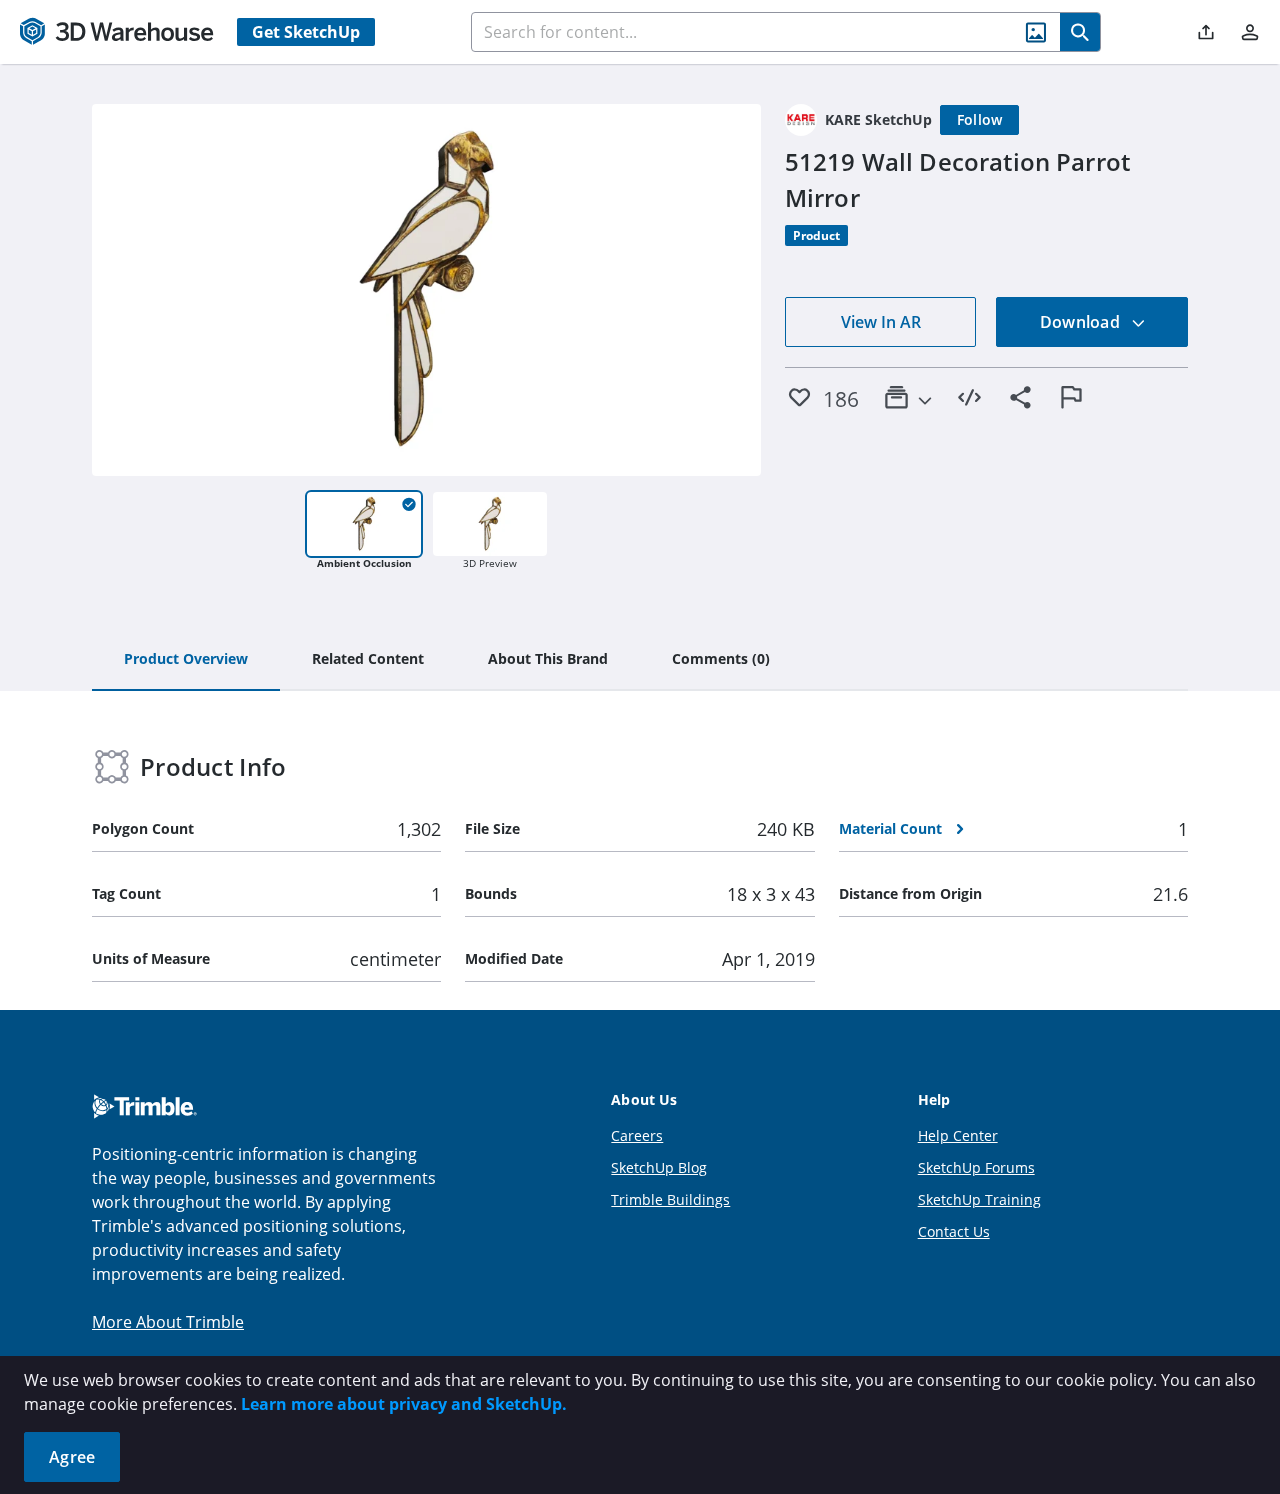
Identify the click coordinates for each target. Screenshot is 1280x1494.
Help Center (958, 1135)
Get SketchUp (306, 32)
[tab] (186, 660)
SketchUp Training (979, 1199)
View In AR (881, 322)
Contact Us (954, 1231)
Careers (637, 1135)
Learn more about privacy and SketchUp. (404, 1404)
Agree (72, 1457)
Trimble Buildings (670, 1199)
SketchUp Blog (659, 1167)
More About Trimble (168, 1322)
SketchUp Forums (976, 1167)
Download (1082, 322)
